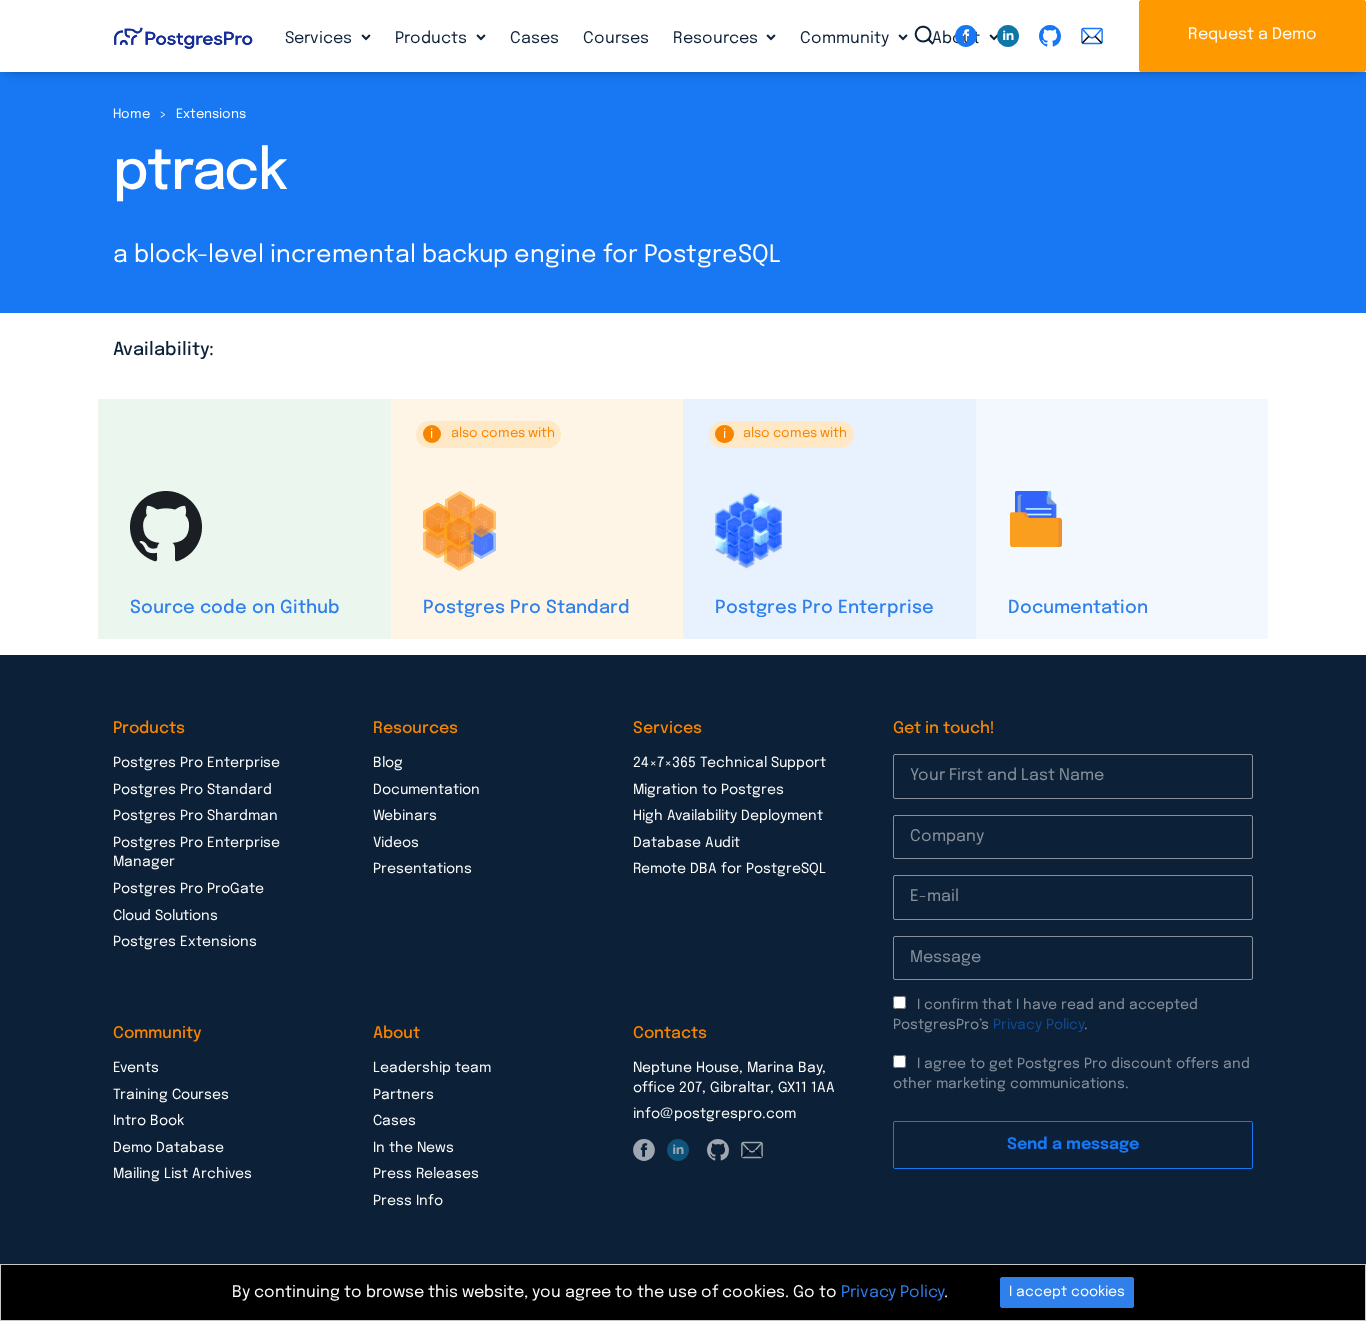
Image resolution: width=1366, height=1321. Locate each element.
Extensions (211, 114)
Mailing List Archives (182, 1174)
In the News (413, 1148)
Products (433, 38)
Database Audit (686, 843)
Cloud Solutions (165, 916)
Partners (403, 1095)
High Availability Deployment (728, 816)
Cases (534, 38)
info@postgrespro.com (714, 1114)
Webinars (405, 816)
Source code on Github (235, 608)
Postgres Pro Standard (526, 608)
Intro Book (148, 1121)
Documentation (1078, 608)
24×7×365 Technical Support (729, 763)
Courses (616, 38)
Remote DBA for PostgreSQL (729, 869)
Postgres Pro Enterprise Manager (196, 853)
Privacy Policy (1038, 1025)
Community (846, 38)
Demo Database (168, 1148)
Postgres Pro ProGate (188, 889)
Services (320, 38)
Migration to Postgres (708, 790)
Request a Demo (1252, 34)
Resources (717, 38)
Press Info (408, 1201)
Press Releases (426, 1174)
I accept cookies (1067, 1292)
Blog (388, 763)
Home (131, 114)
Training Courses (171, 1095)
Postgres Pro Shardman (195, 816)
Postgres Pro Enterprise (824, 608)
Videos (396, 843)
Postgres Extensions (185, 942)
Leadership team (432, 1068)
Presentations (422, 869)
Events (136, 1068)
